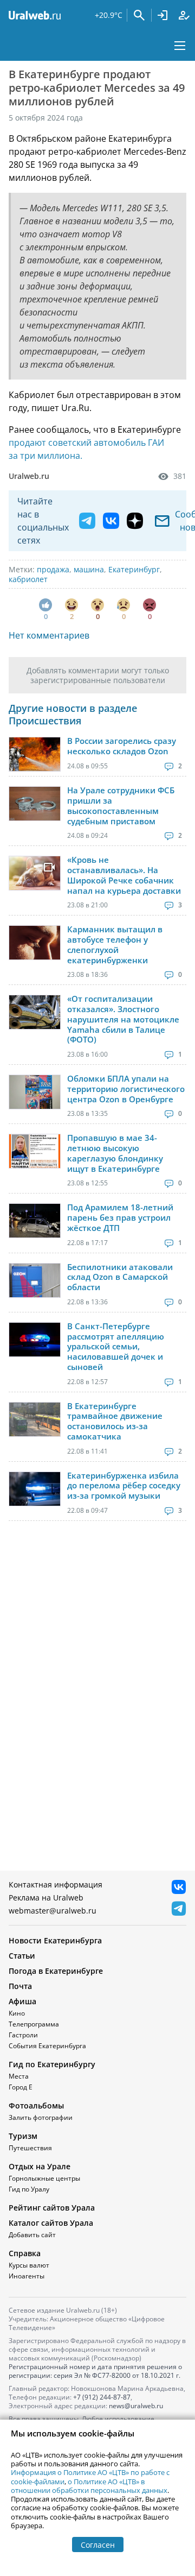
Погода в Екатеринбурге (56, 1971)
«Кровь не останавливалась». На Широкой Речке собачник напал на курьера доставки (124, 875)
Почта (20, 1986)
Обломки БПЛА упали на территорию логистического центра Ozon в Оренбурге (126, 1089)
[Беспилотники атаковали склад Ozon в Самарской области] (35, 1280)
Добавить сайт (32, 2235)
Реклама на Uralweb (46, 1898)
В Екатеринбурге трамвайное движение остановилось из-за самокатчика (115, 1421)
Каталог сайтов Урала (51, 2223)
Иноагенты (27, 2276)
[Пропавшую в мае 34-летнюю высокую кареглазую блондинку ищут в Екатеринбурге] (35, 1151)
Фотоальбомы (36, 2105)
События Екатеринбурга (47, 2046)
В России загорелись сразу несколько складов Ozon (122, 746)
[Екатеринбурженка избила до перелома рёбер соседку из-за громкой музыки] (35, 1489)
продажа (53, 569)
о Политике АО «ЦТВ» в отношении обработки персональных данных (89, 2486)
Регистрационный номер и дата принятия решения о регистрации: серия (95, 2371)
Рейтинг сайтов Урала (52, 2208)
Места (19, 2076)
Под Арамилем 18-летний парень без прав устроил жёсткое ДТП (120, 1217)
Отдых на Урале (40, 2166)
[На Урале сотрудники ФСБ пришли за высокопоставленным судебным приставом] (35, 804)
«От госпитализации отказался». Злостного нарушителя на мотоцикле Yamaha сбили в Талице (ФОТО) (123, 1019)
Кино (17, 2013)
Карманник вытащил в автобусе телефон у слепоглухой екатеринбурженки (115, 945)
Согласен (98, 2545)
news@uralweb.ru (136, 2406)
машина (89, 569)
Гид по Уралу (29, 2189)
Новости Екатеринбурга (55, 1940)
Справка (25, 2253)
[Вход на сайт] (162, 15)
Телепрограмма (34, 2024)
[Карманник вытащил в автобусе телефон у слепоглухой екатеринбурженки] (35, 943)
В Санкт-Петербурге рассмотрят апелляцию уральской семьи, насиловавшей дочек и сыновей (116, 1347)
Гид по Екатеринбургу (52, 2064)
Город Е (21, 2087)
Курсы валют (29, 2265)
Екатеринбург (134, 569)
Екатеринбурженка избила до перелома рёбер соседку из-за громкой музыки (124, 1486)
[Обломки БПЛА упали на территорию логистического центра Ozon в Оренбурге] (35, 1092)
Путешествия (30, 2148)
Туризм (23, 2136)
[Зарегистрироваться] (184, 15)
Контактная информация (56, 1884)
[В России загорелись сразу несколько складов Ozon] (35, 754)
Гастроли (23, 2035)
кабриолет (28, 579)
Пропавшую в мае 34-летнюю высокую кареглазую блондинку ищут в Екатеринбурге (115, 1153)
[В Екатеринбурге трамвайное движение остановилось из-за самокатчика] (35, 1419)
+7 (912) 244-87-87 (102, 2397)
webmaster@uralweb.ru (53, 1911)
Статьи (22, 1956)
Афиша (22, 2001)
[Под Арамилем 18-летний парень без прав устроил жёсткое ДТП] (35, 1221)
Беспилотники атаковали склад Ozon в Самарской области (120, 1277)
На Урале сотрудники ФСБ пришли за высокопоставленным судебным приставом (121, 806)
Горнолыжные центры (44, 2178)
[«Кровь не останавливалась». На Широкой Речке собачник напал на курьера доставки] (35, 873)
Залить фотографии (41, 2117)
